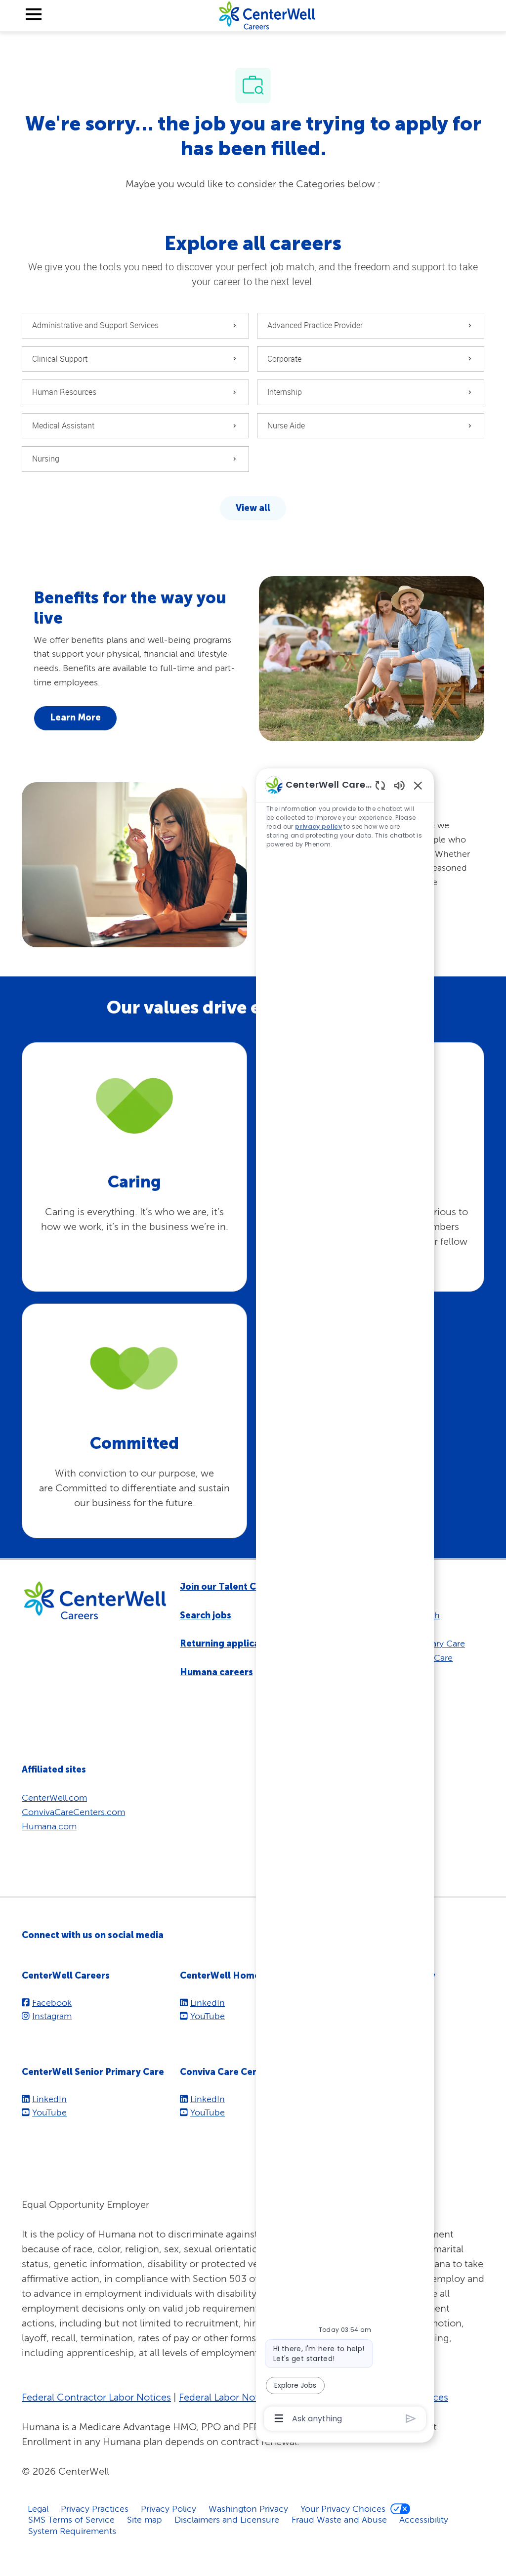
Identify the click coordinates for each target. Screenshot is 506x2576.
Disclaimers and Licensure (227, 2519)
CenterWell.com (54, 1797)
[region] (345, 1601)
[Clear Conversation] (380, 785)
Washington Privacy (248, 2509)
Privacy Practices (95, 2509)
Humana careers (216, 1672)
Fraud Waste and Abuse (339, 2519)
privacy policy (318, 826)
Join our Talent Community (240, 1587)
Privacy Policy (169, 2509)
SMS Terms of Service (71, 2519)
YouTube (208, 2016)
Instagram (52, 2016)
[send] (411, 2419)
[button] (253, 508)
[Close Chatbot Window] (418, 785)
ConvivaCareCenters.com (73, 1812)
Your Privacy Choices (343, 2509)
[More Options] (279, 2418)
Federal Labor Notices (228, 2397)
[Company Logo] (267, 15)
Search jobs (206, 1615)
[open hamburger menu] (34, 16)
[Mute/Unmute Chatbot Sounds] (399, 785)
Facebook (52, 2003)
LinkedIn (208, 2003)
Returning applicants (227, 1644)
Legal (38, 2509)
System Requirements (72, 2531)
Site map (145, 2519)
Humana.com (49, 1826)
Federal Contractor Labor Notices (96, 2397)
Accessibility (424, 2519)
